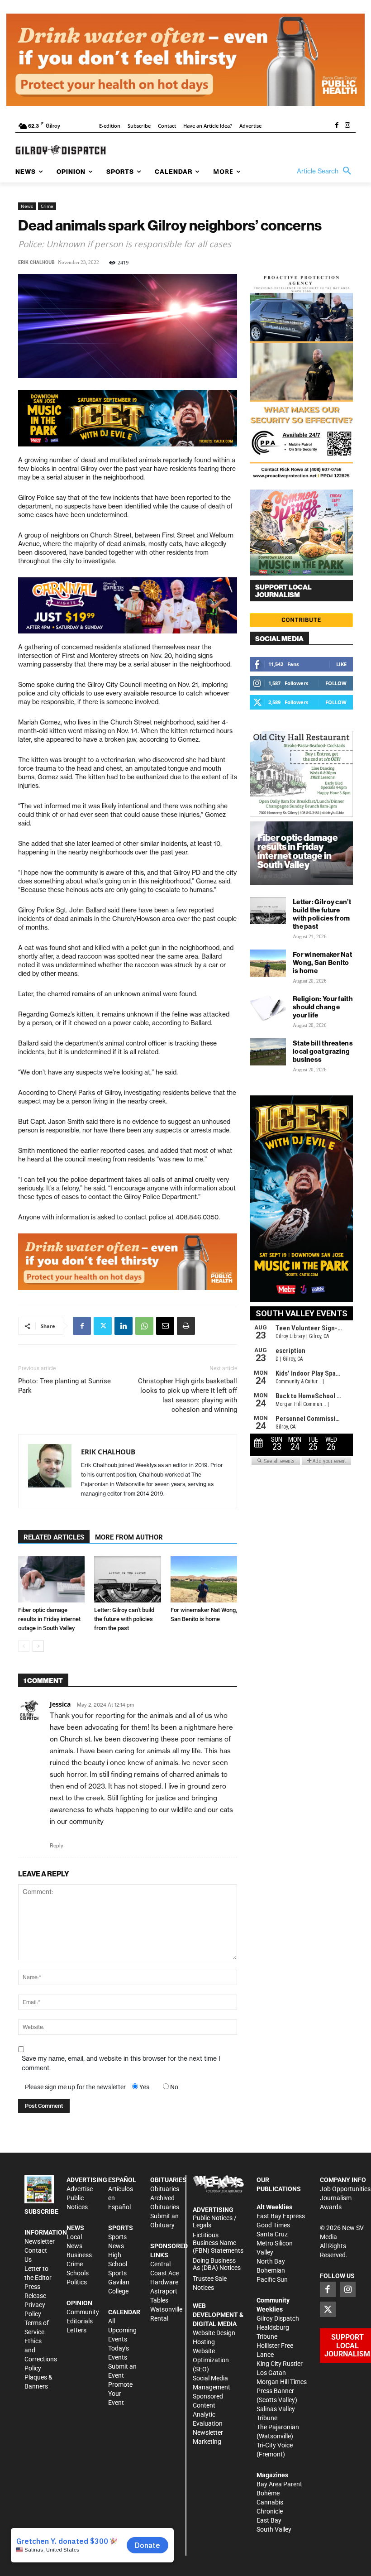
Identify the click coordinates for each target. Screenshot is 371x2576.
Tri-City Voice (275, 2445)
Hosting (204, 2342)
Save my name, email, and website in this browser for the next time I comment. (121, 2063)
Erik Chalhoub (36, 262)
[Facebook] (337, 126)
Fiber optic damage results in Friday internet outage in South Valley (49, 1619)
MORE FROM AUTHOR (129, 1537)
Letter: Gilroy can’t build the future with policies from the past (124, 1619)
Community (83, 2312)
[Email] (165, 1326)
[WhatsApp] (144, 1326)
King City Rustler (280, 2364)
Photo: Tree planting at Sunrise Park (64, 1386)
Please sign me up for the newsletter (75, 2087)
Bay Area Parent (279, 2484)
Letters (76, 2330)
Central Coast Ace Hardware (164, 2273)
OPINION (79, 2303)
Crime (47, 206)
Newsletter (40, 2241)
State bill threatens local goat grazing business (323, 1051)
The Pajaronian (278, 2427)
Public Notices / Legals (215, 2222)
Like (341, 664)
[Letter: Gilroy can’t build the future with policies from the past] (127, 1579)
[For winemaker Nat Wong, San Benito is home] (204, 1579)
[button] (326, 171)
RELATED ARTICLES (54, 1537)
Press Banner (275, 2391)
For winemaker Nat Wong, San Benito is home (322, 962)
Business (79, 2255)
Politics (77, 2282)
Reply (57, 1846)
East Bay (269, 2520)
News (27, 206)
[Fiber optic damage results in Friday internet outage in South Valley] (51, 1579)
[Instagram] (347, 126)
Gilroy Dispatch (278, 2318)
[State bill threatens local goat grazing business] (268, 1052)
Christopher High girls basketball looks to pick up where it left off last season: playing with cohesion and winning (188, 1395)
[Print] (186, 1326)
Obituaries (165, 2189)
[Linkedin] (124, 1326)
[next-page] (38, 1646)
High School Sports (118, 2264)
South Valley (274, 2529)
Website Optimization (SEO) (211, 2360)
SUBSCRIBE (41, 2211)
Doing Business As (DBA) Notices (217, 2264)
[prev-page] (24, 1646)
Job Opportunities (345, 2189)
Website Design (214, 2333)
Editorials (80, 2321)
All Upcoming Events (122, 2330)
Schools (78, 2273)
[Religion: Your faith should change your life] (268, 1007)
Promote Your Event (120, 2394)
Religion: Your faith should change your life (323, 1007)
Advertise (80, 2189)
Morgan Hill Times (282, 2382)
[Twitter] (103, 1326)
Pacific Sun (272, 2279)
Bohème (268, 2493)
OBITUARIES (168, 2180)
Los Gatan (271, 2373)
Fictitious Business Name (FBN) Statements (218, 2243)
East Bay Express (281, 2216)
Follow (336, 683)
